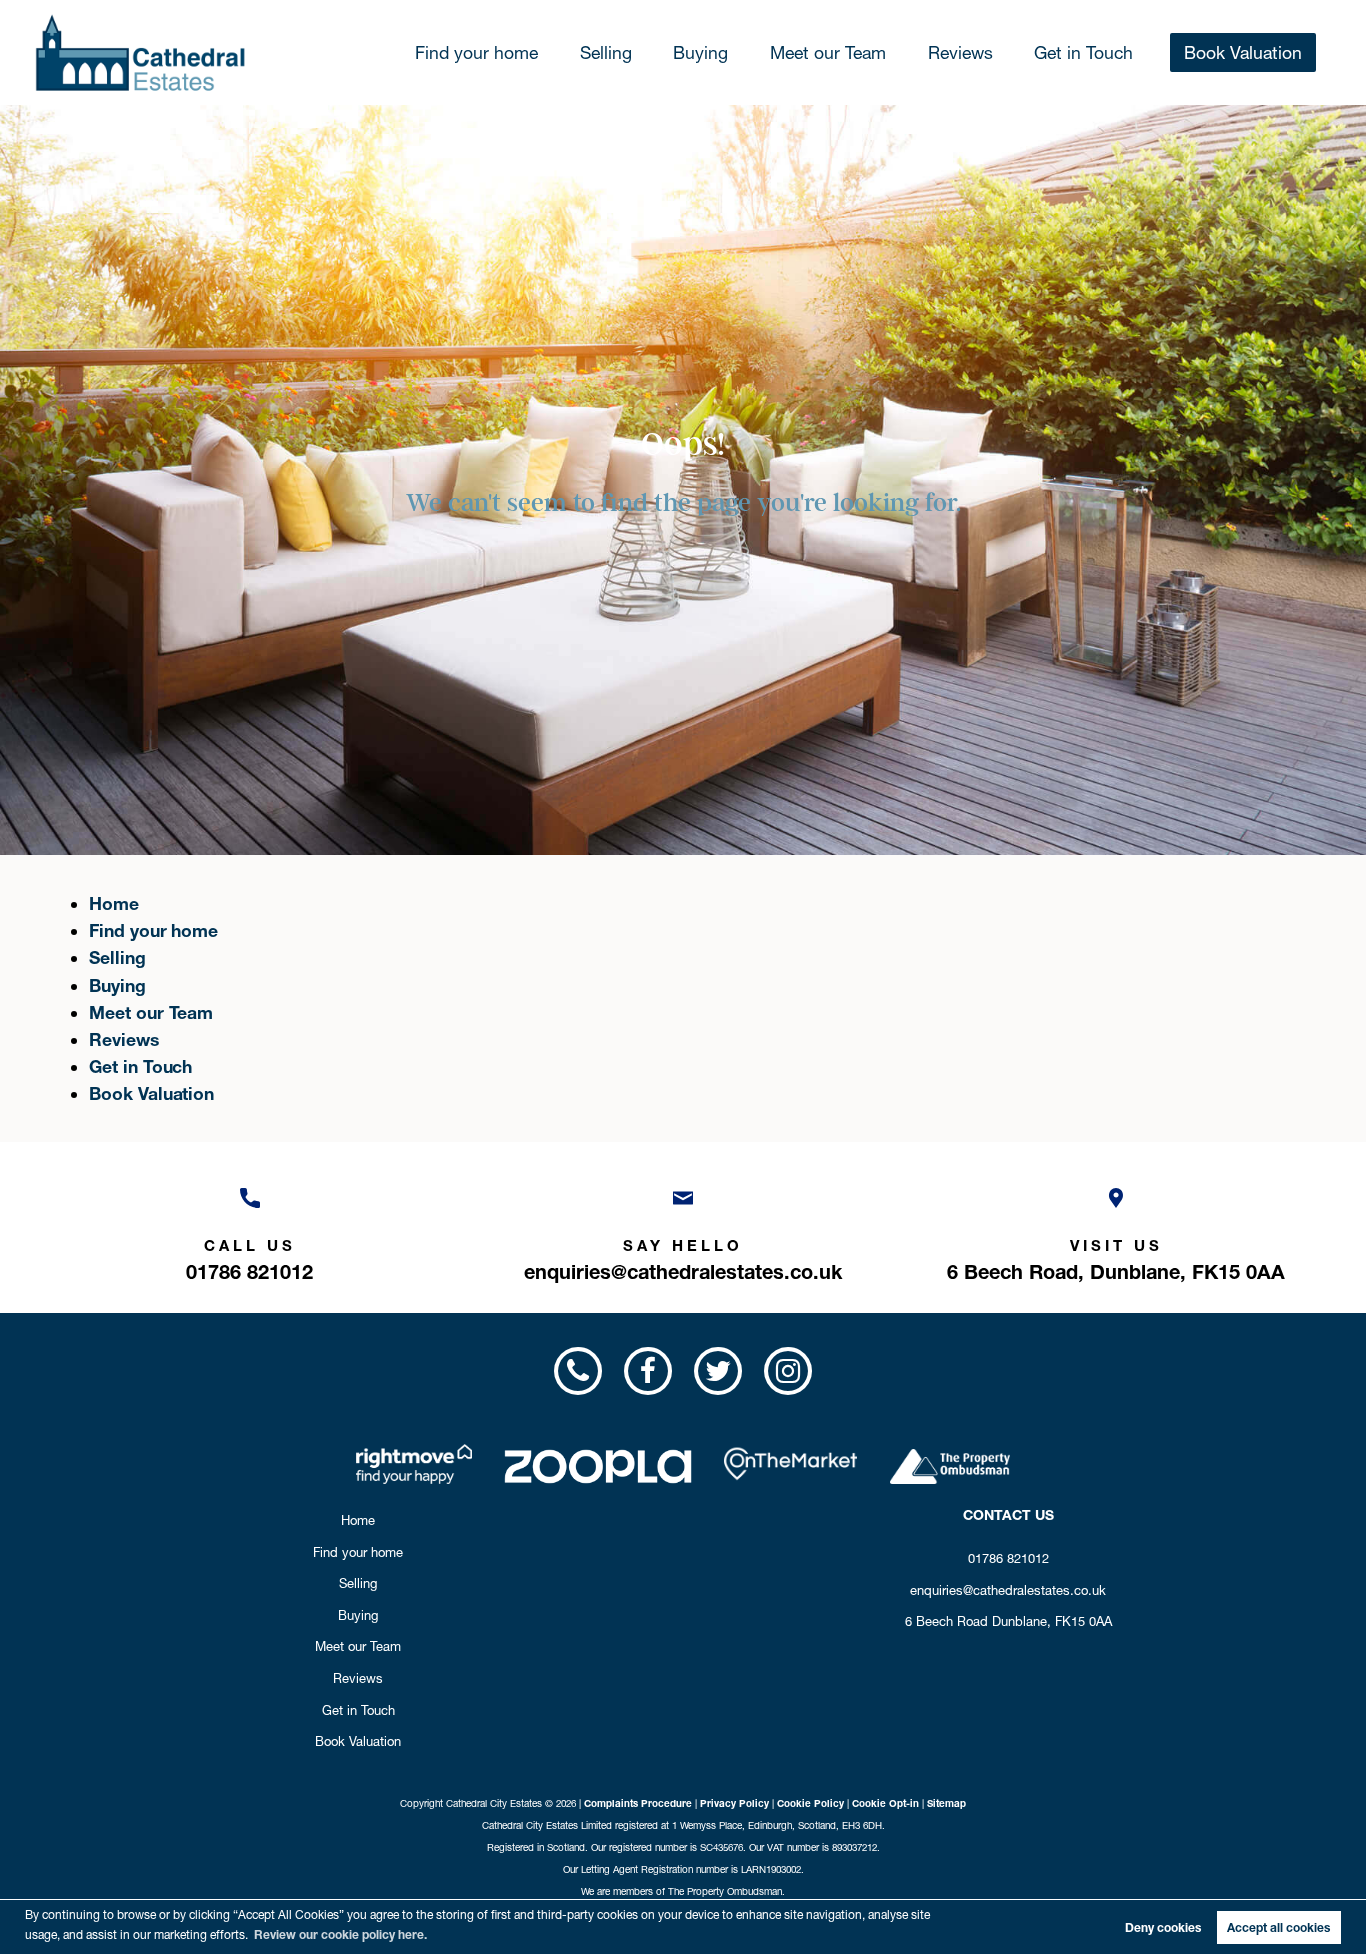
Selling (606, 52)
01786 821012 (1008, 1558)
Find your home (476, 52)
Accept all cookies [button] (1278, 1927)
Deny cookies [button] (1163, 1927)
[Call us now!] (577, 1371)
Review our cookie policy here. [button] (340, 1934)
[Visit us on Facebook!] (648, 1371)
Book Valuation (1243, 52)
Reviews (960, 52)
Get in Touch (1083, 52)
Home (114, 903)
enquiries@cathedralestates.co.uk (1008, 1590)
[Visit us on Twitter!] (718, 1371)
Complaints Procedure (638, 1803)
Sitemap (946, 1803)
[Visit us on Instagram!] (788, 1371)
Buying (700, 52)
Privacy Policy (734, 1803)
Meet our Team (828, 52)
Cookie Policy (810, 1803)
